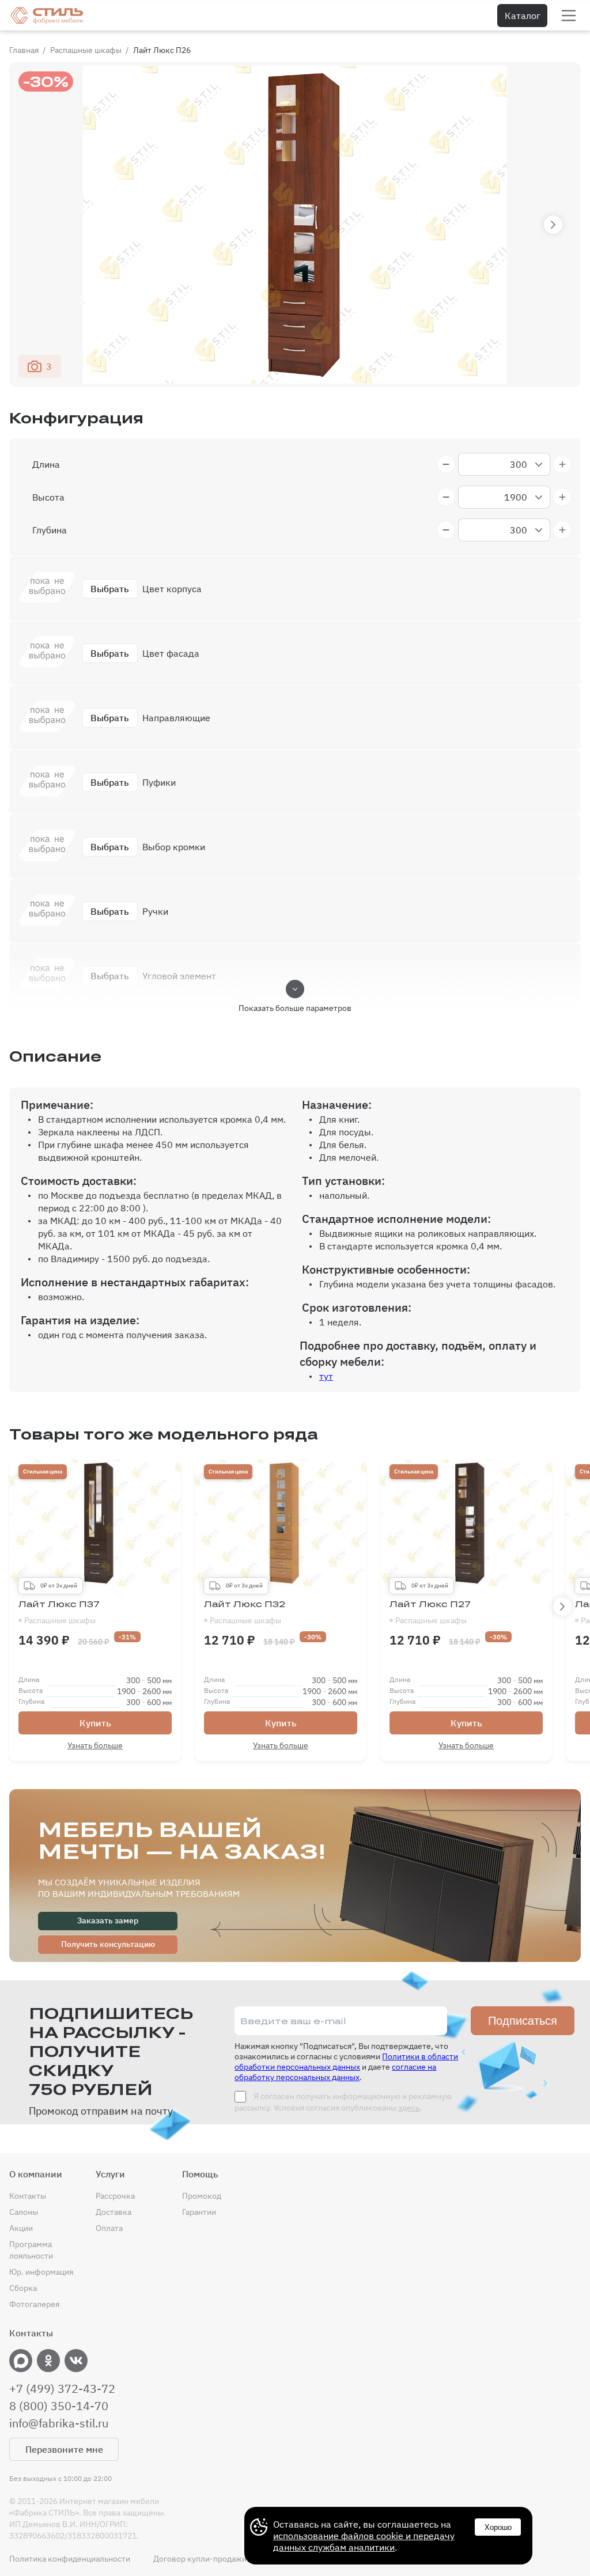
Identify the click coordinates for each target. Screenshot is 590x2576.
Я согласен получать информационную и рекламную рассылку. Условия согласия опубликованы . (343, 2102)
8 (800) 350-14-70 (59, 2406)
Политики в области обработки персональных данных (346, 2062)
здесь (409, 2108)
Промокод (202, 2196)
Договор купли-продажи (200, 2559)
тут (326, 1376)
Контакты (28, 2196)
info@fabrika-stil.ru (59, 2423)
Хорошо (498, 2527)
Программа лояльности (31, 2250)
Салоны (24, 2212)
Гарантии (199, 2212)
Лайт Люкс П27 (430, 1612)
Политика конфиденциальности (70, 2559)
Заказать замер (108, 1920)
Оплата (109, 2228)
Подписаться (523, 2021)
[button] (553, 225)
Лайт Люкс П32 (245, 1612)
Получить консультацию (108, 1944)
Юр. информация (41, 2272)
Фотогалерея (34, 2304)
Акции (21, 2228)
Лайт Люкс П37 (59, 1612)
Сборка (23, 2288)
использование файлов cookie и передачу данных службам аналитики (364, 2541)
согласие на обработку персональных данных (335, 2072)
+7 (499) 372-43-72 (62, 2389)
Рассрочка (115, 2196)
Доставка (114, 2212)
